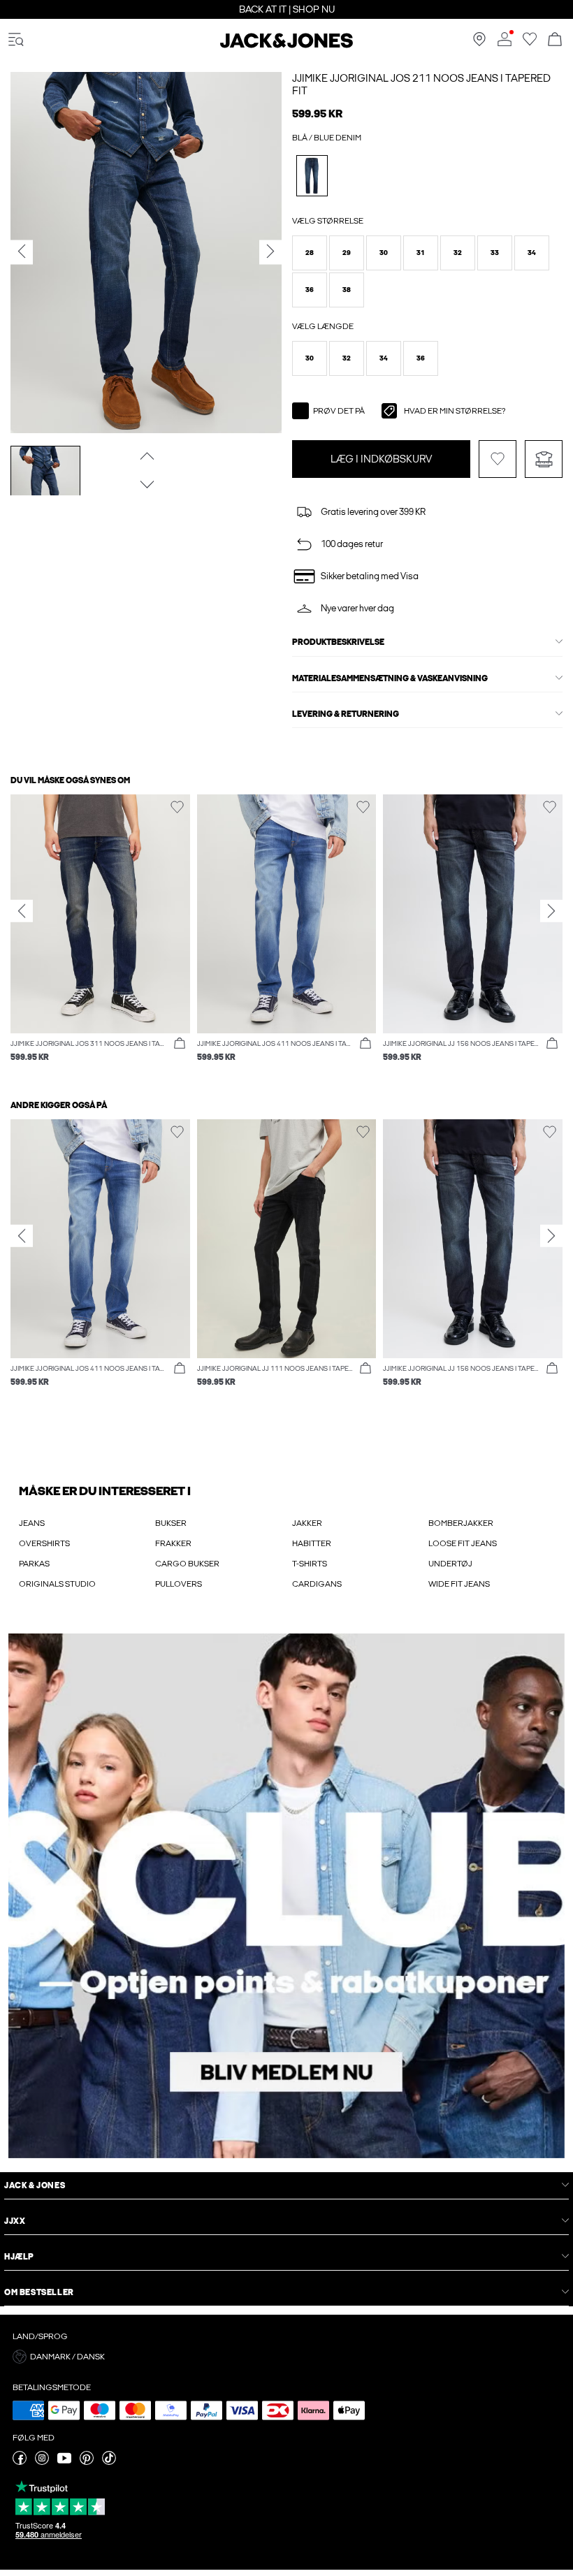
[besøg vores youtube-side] (64, 2462)
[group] (100, 936)
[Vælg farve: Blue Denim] (312, 176)
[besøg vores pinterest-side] (87, 2462)
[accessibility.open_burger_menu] (16, 40)
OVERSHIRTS (44, 1543)
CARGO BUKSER (187, 1564)
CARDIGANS (317, 1584)
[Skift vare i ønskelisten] (498, 459)
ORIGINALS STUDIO (57, 1584)
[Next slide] (551, 910)
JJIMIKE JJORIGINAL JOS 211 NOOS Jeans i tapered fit (421, 85)
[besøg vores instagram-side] (42, 2462)
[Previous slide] (22, 910)
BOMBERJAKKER (461, 1523)
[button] (310, 253)
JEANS (32, 1523)
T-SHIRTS (310, 1564)
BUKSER (171, 1523)
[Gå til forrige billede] (146, 456)
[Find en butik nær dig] (479, 43)
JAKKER (307, 1523)
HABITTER (312, 1543)
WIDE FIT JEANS (459, 1584)
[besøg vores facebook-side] (20, 2462)
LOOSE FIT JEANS (463, 1543)
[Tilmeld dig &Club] (286, 1896)
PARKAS (34, 1564)
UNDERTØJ (450, 1564)
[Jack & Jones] (286, 45)
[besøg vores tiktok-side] (109, 2462)
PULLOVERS (179, 1584)
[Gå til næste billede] (146, 484)
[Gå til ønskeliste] (530, 43)
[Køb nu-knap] (180, 1044)
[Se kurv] (555, 40)
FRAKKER (173, 1543)
